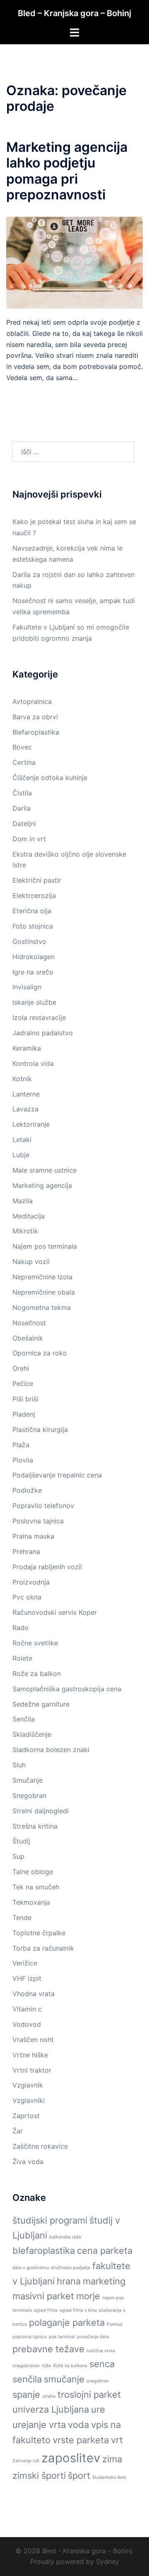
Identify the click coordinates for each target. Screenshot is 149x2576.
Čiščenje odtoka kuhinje (50, 778)
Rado (20, 1628)
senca (102, 2364)
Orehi (21, 1368)
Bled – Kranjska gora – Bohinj (74, 13)
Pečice (23, 1384)
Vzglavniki (29, 2100)
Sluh (19, 1765)
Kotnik (22, 1079)
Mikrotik (25, 1231)
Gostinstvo (29, 941)
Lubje (21, 1155)
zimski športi (39, 2475)
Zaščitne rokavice (40, 2146)
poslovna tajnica (30, 2337)
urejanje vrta (39, 2425)
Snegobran (29, 1796)
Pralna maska (33, 1536)
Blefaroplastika (36, 732)
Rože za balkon (37, 1673)
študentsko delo (109, 2477)
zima (112, 2459)
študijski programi (50, 2220)
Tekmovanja (31, 1902)
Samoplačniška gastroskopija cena (67, 1689)
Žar (18, 2131)
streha (49, 2396)
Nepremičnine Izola (42, 1277)
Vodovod (27, 2024)
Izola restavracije (39, 1017)
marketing (104, 2281)
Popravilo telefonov (43, 1506)
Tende (22, 1918)
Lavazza (25, 1109)
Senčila (24, 1719)
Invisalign (27, 987)
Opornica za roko (40, 1353)
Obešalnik (28, 1338)
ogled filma (46, 2310)
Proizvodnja (31, 1582)
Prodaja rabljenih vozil (47, 1567)
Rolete (22, 1658)
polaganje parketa (67, 2322)
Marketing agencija (42, 1185)
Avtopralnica (32, 701)
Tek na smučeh (36, 1887)
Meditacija (29, 1216)
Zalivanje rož (26, 2461)
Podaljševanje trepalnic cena (57, 1475)
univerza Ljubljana (51, 2409)
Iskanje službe (34, 1002)
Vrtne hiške (30, 2055)
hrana (69, 2281)
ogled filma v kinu (78, 2310)
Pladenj (24, 1414)
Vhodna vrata (34, 1994)
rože (46, 2366)
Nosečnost (29, 1323)
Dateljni (24, 824)
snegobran (98, 2381)
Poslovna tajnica (38, 1521)
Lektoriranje (31, 1124)
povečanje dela (93, 2337)
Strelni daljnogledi (41, 1811)
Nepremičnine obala (44, 1292)
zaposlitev (71, 2458)
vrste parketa (81, 2440)
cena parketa (105, 2250)
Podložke (27, 1490)
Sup (18, 1856)
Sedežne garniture (41, 1704)
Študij (21, 1841)
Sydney (108, 2562)
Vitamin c (27, 2009)
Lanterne (26, 1094)
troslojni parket (89, 2394)
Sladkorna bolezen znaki (51, 1750)
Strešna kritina (35, 1826)
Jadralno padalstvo (43, 1033)
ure (98, 2409)
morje (88, 2296)
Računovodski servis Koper (55, 1612)
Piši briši (25, 1399)
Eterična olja (32, 911)
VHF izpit (27, 1978)
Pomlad (115, 2324)
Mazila (23, 1201)
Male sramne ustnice (44, 1170)
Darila (22, 808)
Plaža (21, 1445)
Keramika (27, 1048)
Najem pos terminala (45, 1246)
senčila (27, 2379)
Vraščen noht (33, 2040)
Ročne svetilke (35, 1643)
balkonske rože (65, 2237)
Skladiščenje (32, 1734)
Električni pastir (37, 880)
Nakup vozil (31, 1262)
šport (79, 2475)
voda (78, 2425)
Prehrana (26, 1551)
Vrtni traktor (32, 2070)
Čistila (22, 793)
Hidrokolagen (34, 957)
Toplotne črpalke (39, 1933)
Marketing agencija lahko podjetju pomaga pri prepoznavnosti (67, 171)
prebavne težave (48, 2349)
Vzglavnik (28, 2085)
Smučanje (28, 1780)
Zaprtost (26, 2116)
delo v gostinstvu (31, 2268)
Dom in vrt (29, 839)
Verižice (25, 1963)
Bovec (22, 747)
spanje (26, 2394)
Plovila (23, 1460)
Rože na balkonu (70, 2366)
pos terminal (62, 2337)
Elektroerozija (34, 895)
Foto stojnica (33, 926)
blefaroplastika (44, 2250)
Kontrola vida (33, 1063)
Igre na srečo (33, 972)
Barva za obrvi (35, 717)
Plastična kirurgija (40, 1429)
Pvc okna (27, 1597)
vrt (117, 2440)
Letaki (22, 1140)
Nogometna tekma (42, 1307)
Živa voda (28, 2162)
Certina (24, 762)
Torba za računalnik (43, 1948)
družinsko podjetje (71, 2268)
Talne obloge (33, 1872)
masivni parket (43, 2296)
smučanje (64, 2379)
